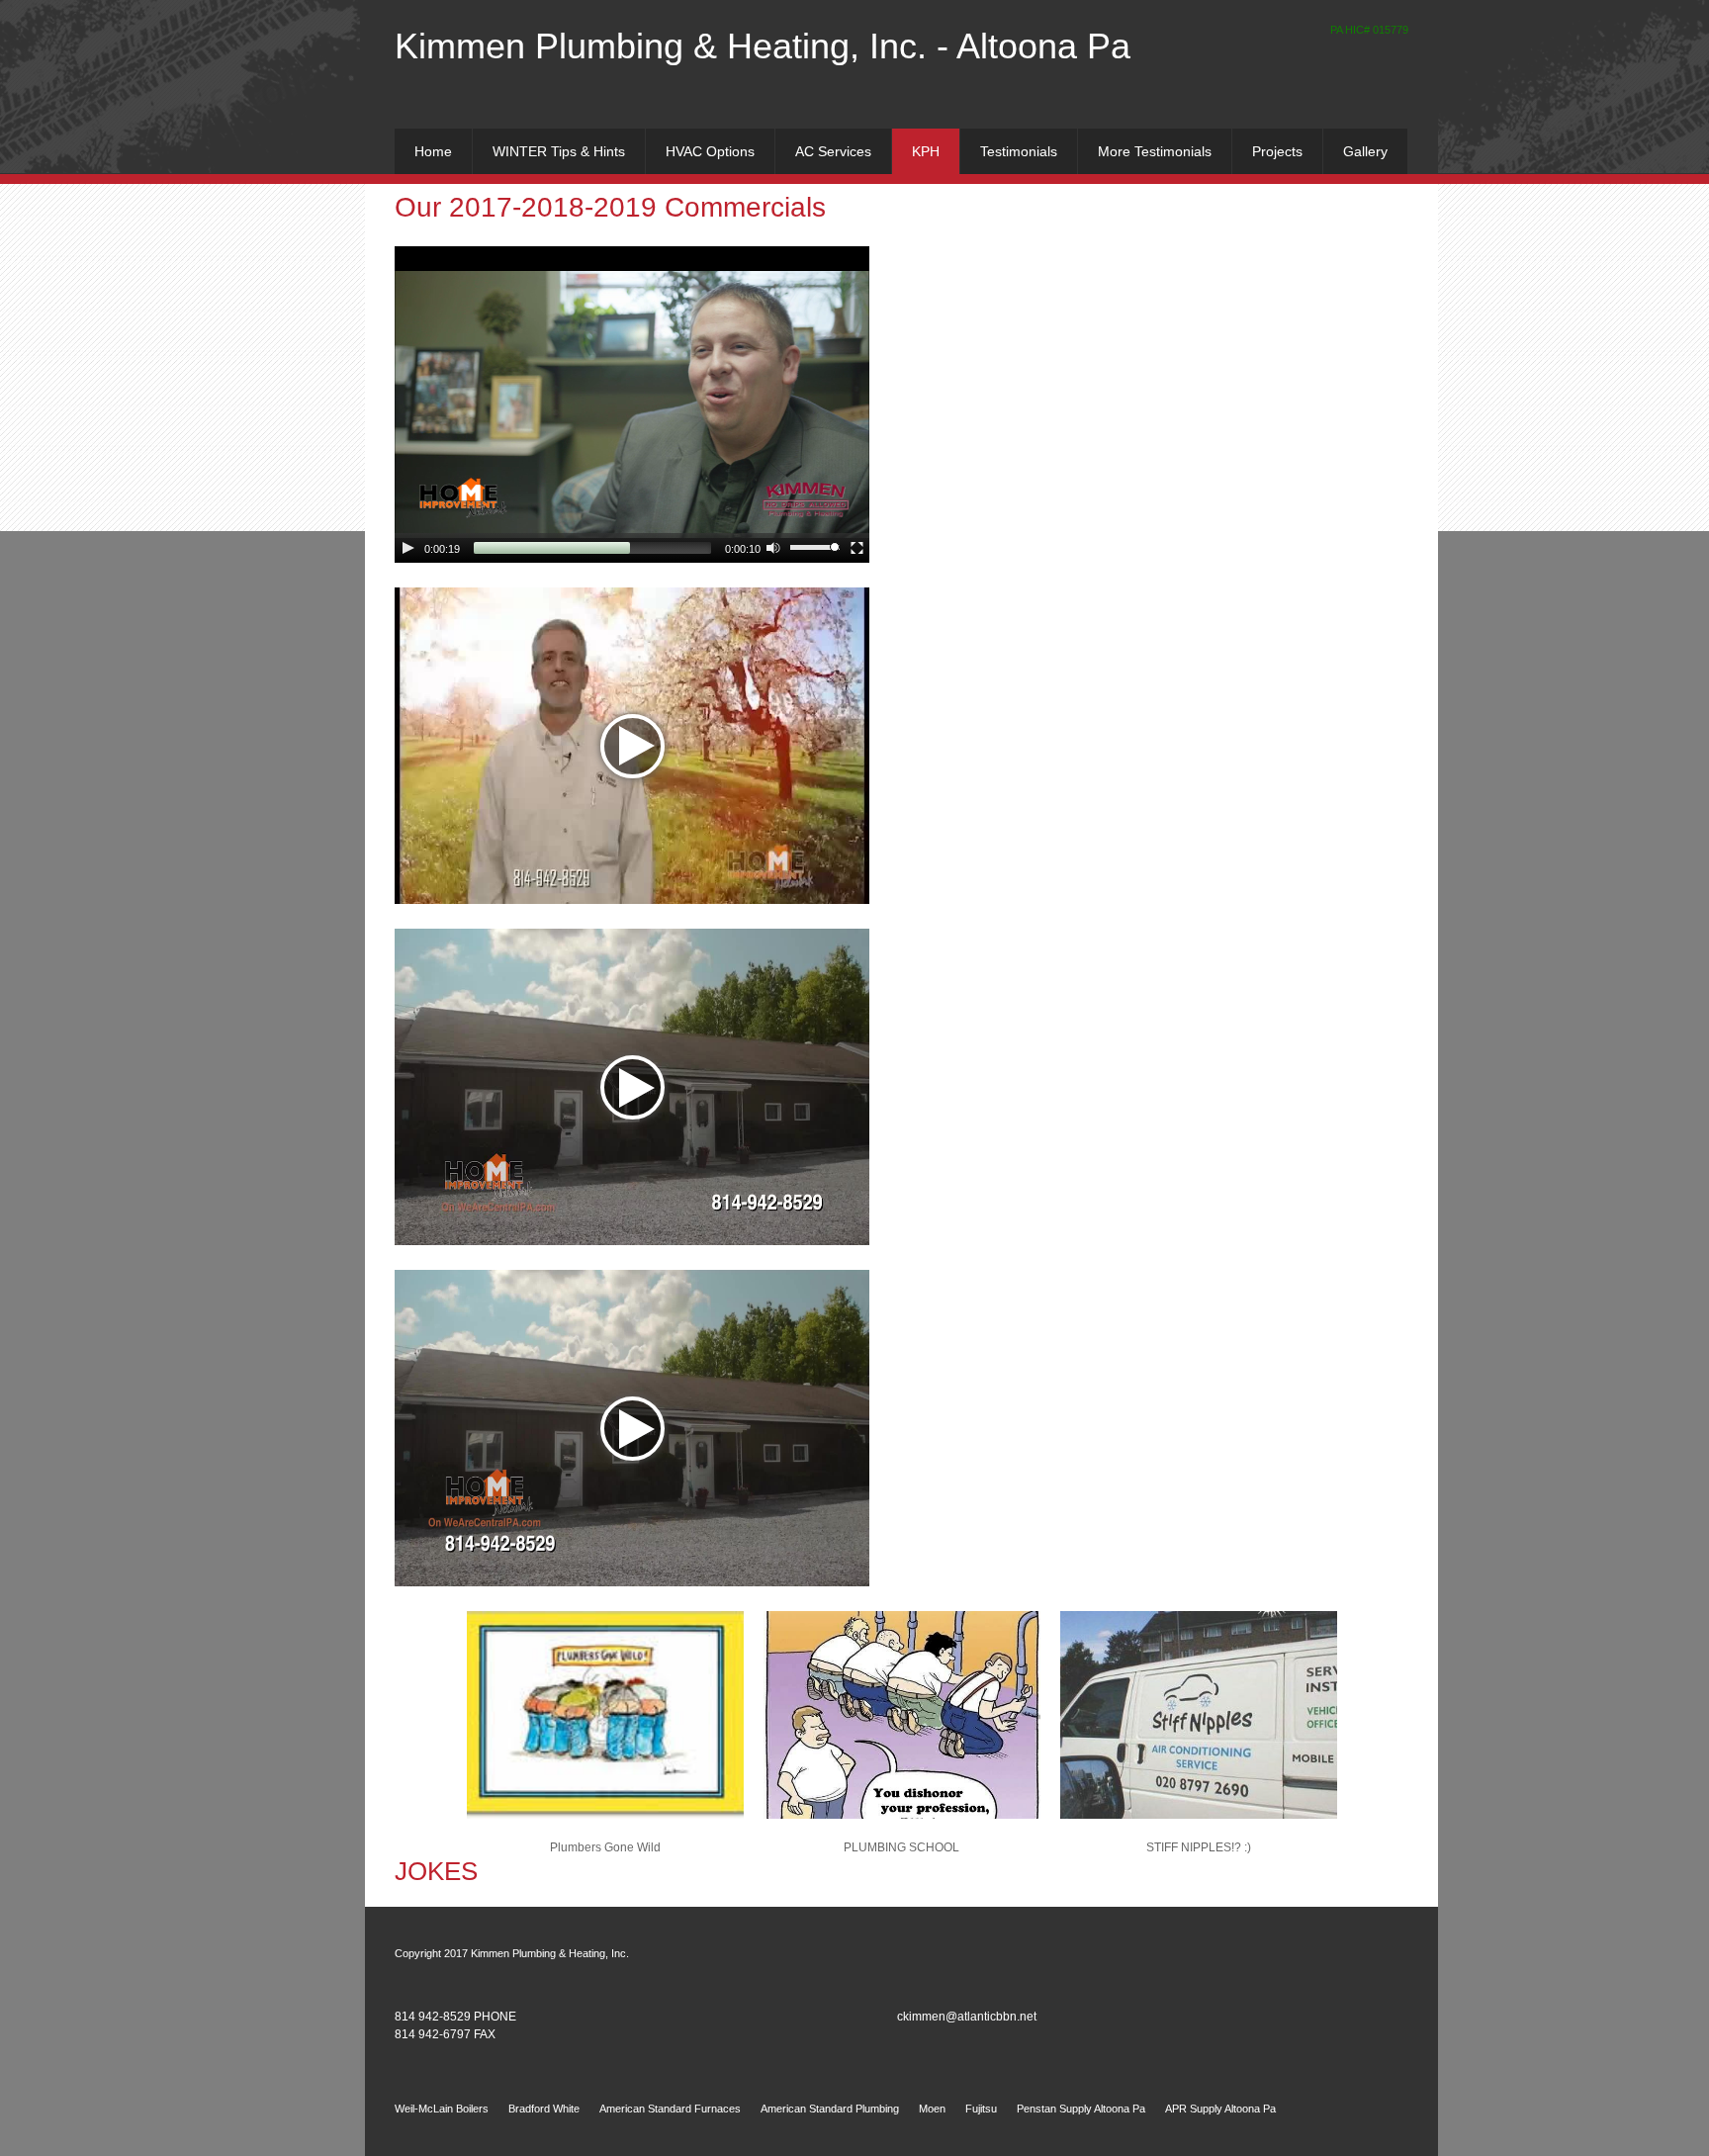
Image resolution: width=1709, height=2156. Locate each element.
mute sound (773, 547)
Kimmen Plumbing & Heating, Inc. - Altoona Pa (763, 46)
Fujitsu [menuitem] (981, 2109)
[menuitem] (433, 151)
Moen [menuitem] (932, 2109)
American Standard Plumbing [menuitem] (830, 2109)
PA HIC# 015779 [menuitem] (1369, 30)
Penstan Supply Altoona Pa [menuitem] (1081, 2109)
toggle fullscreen (857, 547)
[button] (605, 1729)
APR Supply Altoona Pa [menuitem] (1220, 2109)
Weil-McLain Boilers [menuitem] (442, 2109)
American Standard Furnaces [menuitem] (670, 2109)
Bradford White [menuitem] (544, 2109)
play (408, 548)
